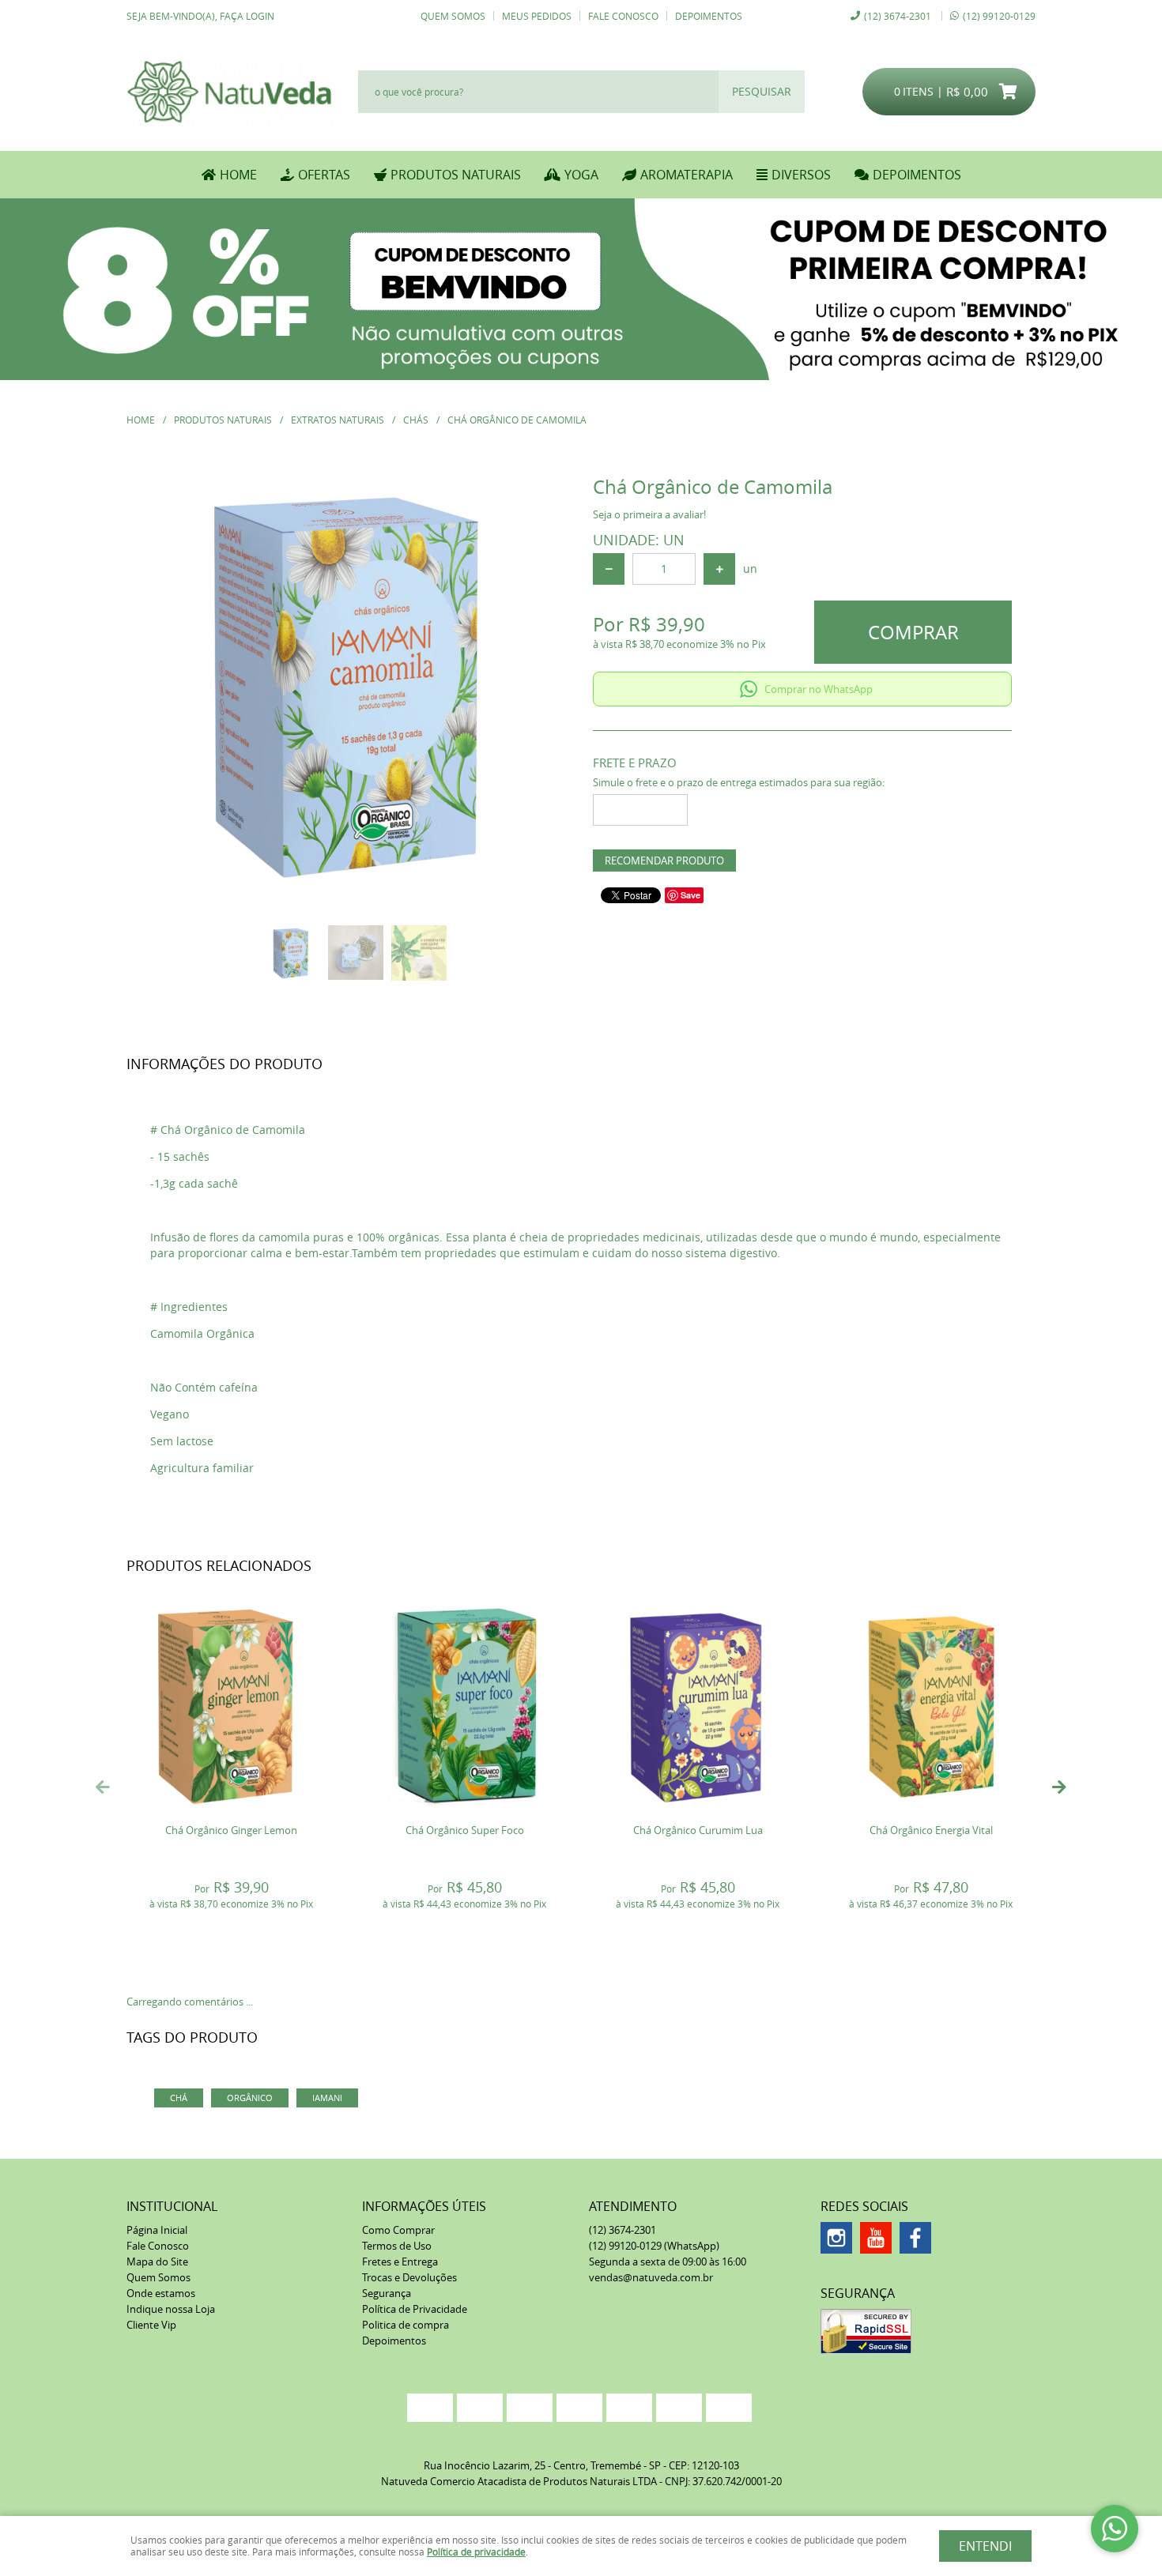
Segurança (387, 2293)
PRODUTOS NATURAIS (456, 175)
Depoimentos (709, 16)
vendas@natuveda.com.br (651, 2277)
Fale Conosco (623, 16)
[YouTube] (876, 2238)
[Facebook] (915, 2238)
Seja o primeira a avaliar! (649, 514)
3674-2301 (898, 16)
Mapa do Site (157, 2262)
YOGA (581, 175)
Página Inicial (157, 2230)
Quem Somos (453, 16)
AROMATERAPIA (687, 175)
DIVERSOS (801, 175)
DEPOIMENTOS (917, 175)
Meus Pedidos (537, 16)
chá (179, 2098)
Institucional (172, 2206)
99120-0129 (999, 16)
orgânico (250, 2098)
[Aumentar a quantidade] (719, 569)
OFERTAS (324, 175)
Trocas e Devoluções (409, 2277)
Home (238, 175)
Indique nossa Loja (171, 2309)
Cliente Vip (151, 2325)
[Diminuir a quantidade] (609, 569)
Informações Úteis (424, 2206)
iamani (327, 2098)
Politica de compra (406, 2325)
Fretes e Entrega (400, 2262)
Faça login (247, 16)
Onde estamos (161, 2293)
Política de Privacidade (415, 2309)
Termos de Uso (397, 2246)
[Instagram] (836, 2238)
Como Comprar (398, 2230)
